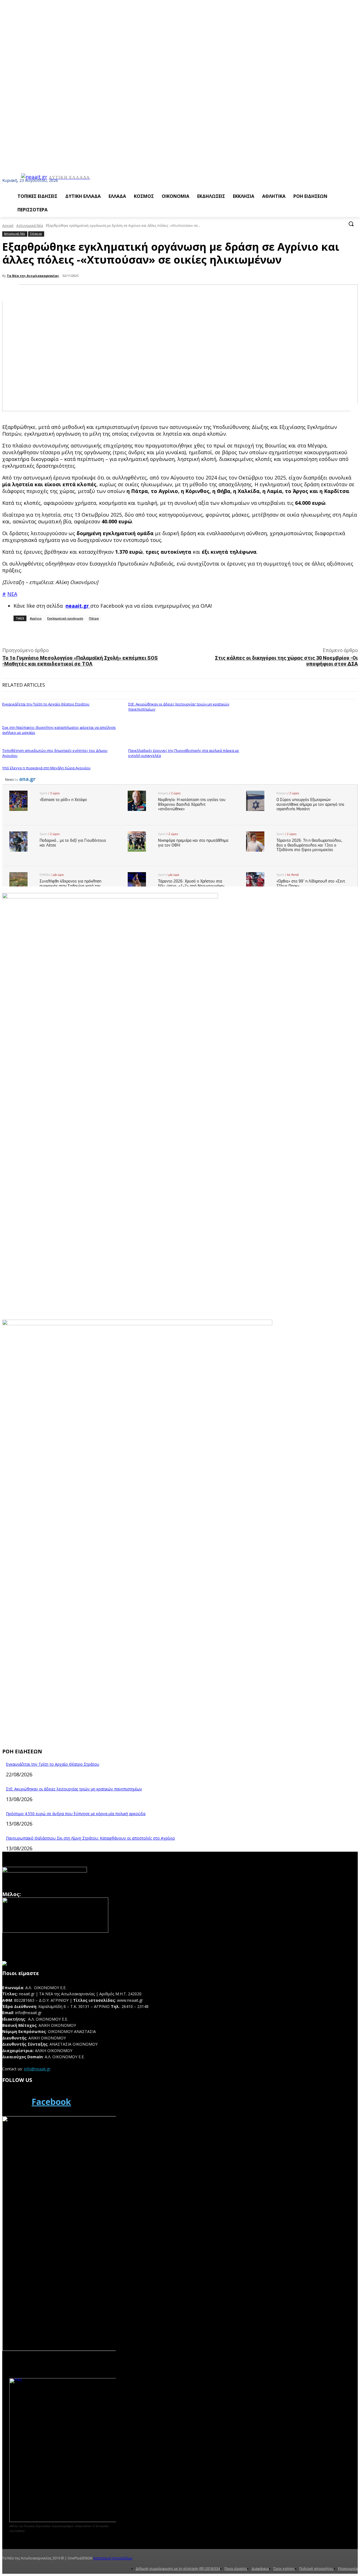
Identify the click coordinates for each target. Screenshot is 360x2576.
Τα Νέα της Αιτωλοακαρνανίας (33, 276)
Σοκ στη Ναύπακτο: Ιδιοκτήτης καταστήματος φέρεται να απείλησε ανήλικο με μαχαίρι (59, 730)
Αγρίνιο (36, 618)
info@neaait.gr (37, 2069)
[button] (351, 224)
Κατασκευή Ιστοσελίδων (113, 2558)
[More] (128, 634)
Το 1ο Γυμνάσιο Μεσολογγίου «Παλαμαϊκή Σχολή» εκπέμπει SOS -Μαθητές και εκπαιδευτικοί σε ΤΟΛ (80, 661)
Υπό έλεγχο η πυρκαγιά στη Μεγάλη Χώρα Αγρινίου (46, 768)
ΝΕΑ (12, 594)
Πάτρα (94, 618)
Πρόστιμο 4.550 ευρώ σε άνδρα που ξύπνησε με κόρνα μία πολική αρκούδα (76, 1814)
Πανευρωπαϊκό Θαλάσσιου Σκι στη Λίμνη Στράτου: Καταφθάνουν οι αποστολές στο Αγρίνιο (90, 1838)
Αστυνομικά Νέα (30, 226)
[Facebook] (15, 2102)
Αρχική (8, 226)
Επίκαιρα (36, 234)
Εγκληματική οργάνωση (65, 618)
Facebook (51, 2102)
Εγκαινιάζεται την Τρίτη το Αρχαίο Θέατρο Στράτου (46, 704)
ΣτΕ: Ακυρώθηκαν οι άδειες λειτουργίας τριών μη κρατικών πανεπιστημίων (74, 1789)
